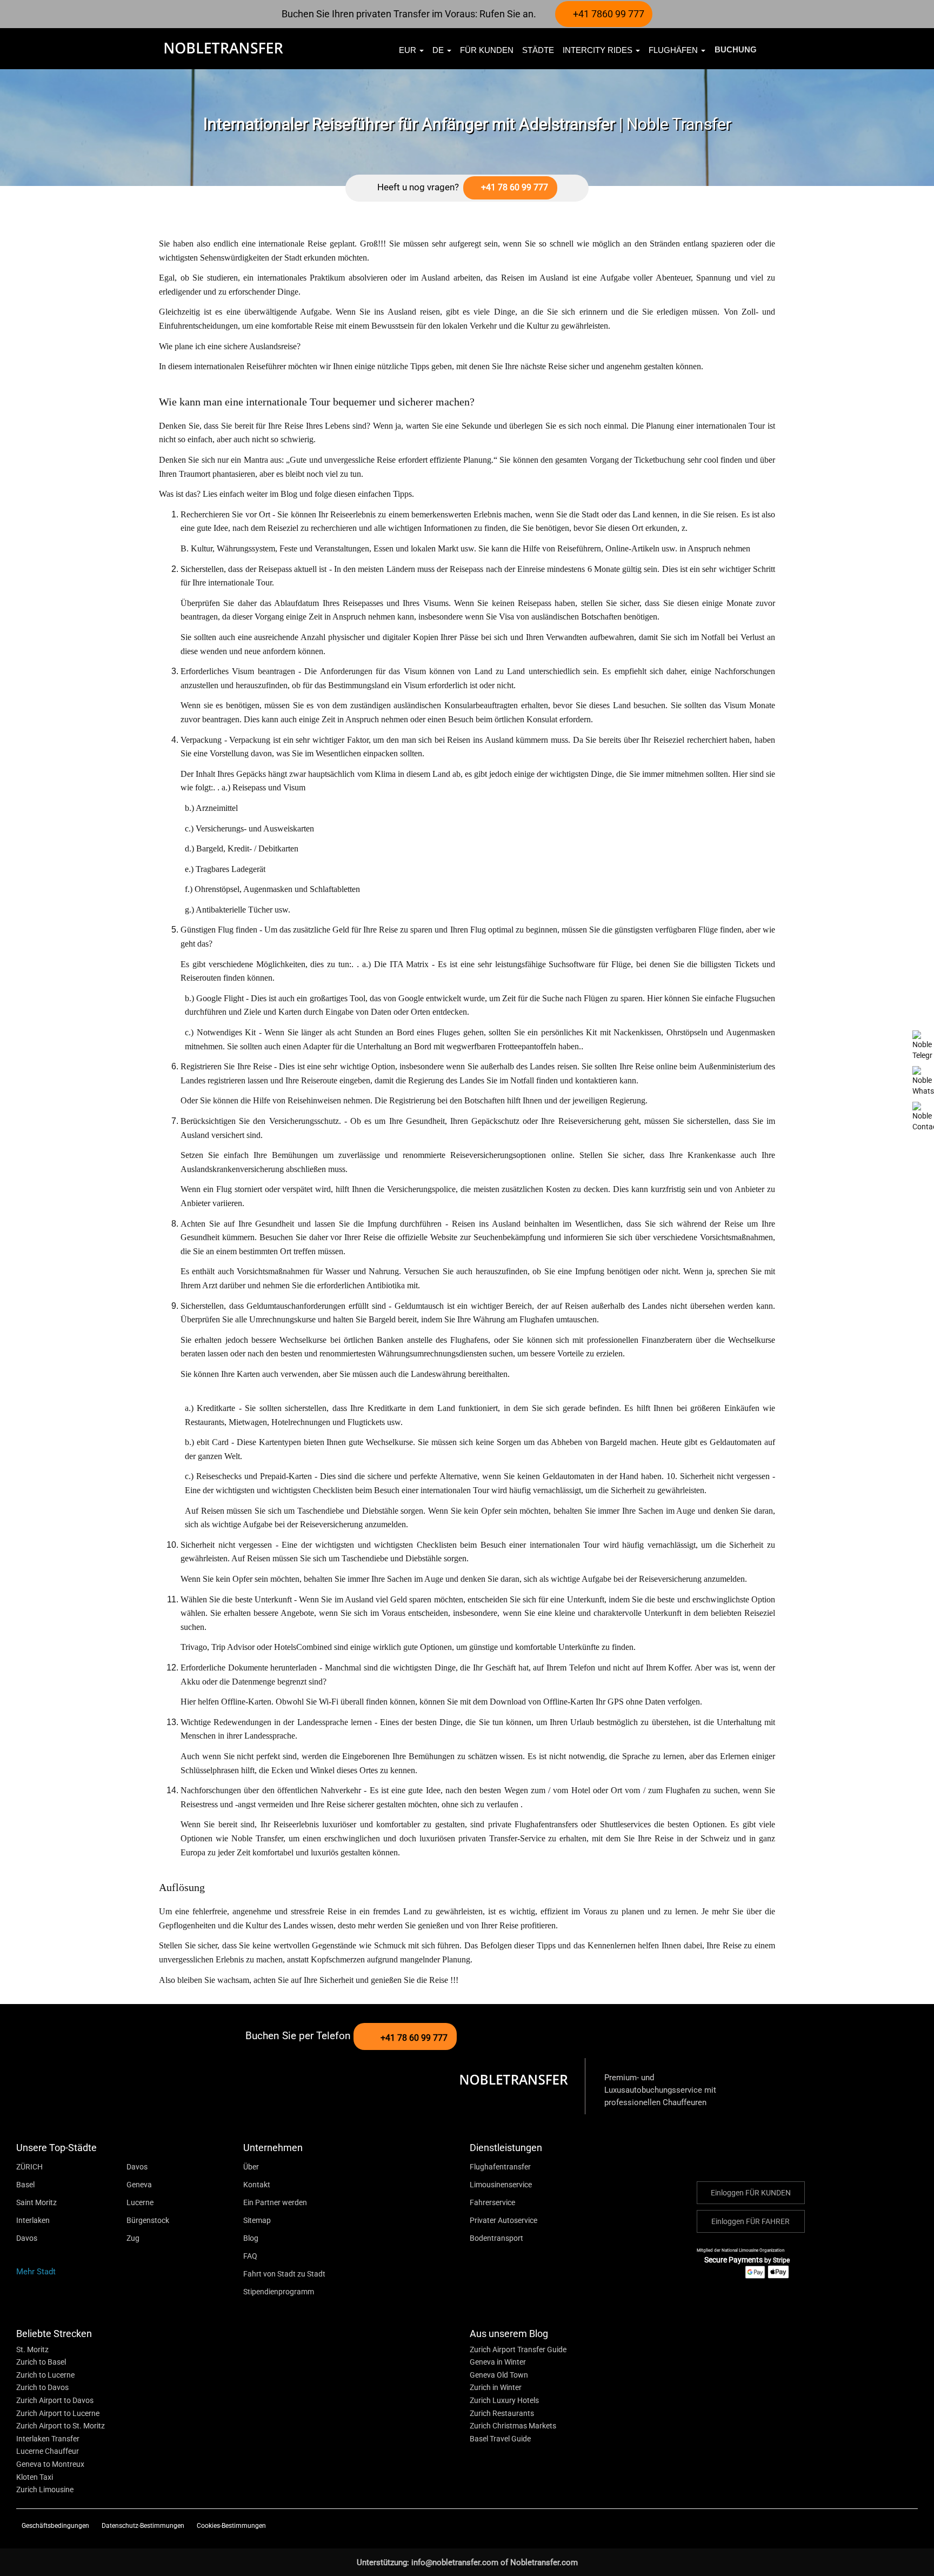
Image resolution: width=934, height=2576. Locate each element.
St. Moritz (32, 2349)
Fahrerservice (492, 2202)
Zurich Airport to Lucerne (58, 2413)
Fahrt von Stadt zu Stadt (284, 2274)
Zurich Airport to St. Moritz (61, 2426)
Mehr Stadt (37, 2272)
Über (251, 2167)
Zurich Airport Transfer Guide (518, 2349)
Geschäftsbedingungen (56, 2526)
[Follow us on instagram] (873, 2525)
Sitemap (257, 2220)
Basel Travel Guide (500, 2439)
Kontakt (257, 2185)
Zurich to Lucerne (45, 2375)
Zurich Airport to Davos (55, 2400)
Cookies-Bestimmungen (231, 2526)
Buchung (736, 49)
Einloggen (751, 2193)
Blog (251, 2238)
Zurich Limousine (45, 2490)
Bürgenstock (148, 2220)
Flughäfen (674, 50)
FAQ (250, 2256)
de (439, 50)
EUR (409, 50)
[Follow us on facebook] (854, 2525)
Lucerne (140, 2202)
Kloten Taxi (35, 2477)
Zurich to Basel (41, 2362)
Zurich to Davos (42, 2387)
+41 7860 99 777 (608, 14)
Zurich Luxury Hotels (504, 2400)
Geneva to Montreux (50, 2464)
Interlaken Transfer (48, 2439)
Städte (538, 50)
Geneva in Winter (498, 2362)
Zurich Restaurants (502, 2413)
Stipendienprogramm (279, 2292)
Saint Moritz (36, 2202)
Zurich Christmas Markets (513, 2426)
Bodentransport (496, 2238)
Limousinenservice (501, 2185)
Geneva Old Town (499, 2375)
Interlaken (33, 2220)
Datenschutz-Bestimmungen (144, 2526)
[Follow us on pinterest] (891, 2525)
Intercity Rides (599, 50)
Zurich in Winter (496, 2387)
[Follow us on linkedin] (909, 2525)
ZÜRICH (29, 2167)
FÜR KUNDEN (487, 50)
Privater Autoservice (503, 2220)
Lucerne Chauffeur (48, 2451)
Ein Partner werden (275, 2202)
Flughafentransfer (500, 2167)
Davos (137, 2167)
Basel (25, 2185)
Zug (133, 2238)
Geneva (139, 2185)
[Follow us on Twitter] (837, 2525)
